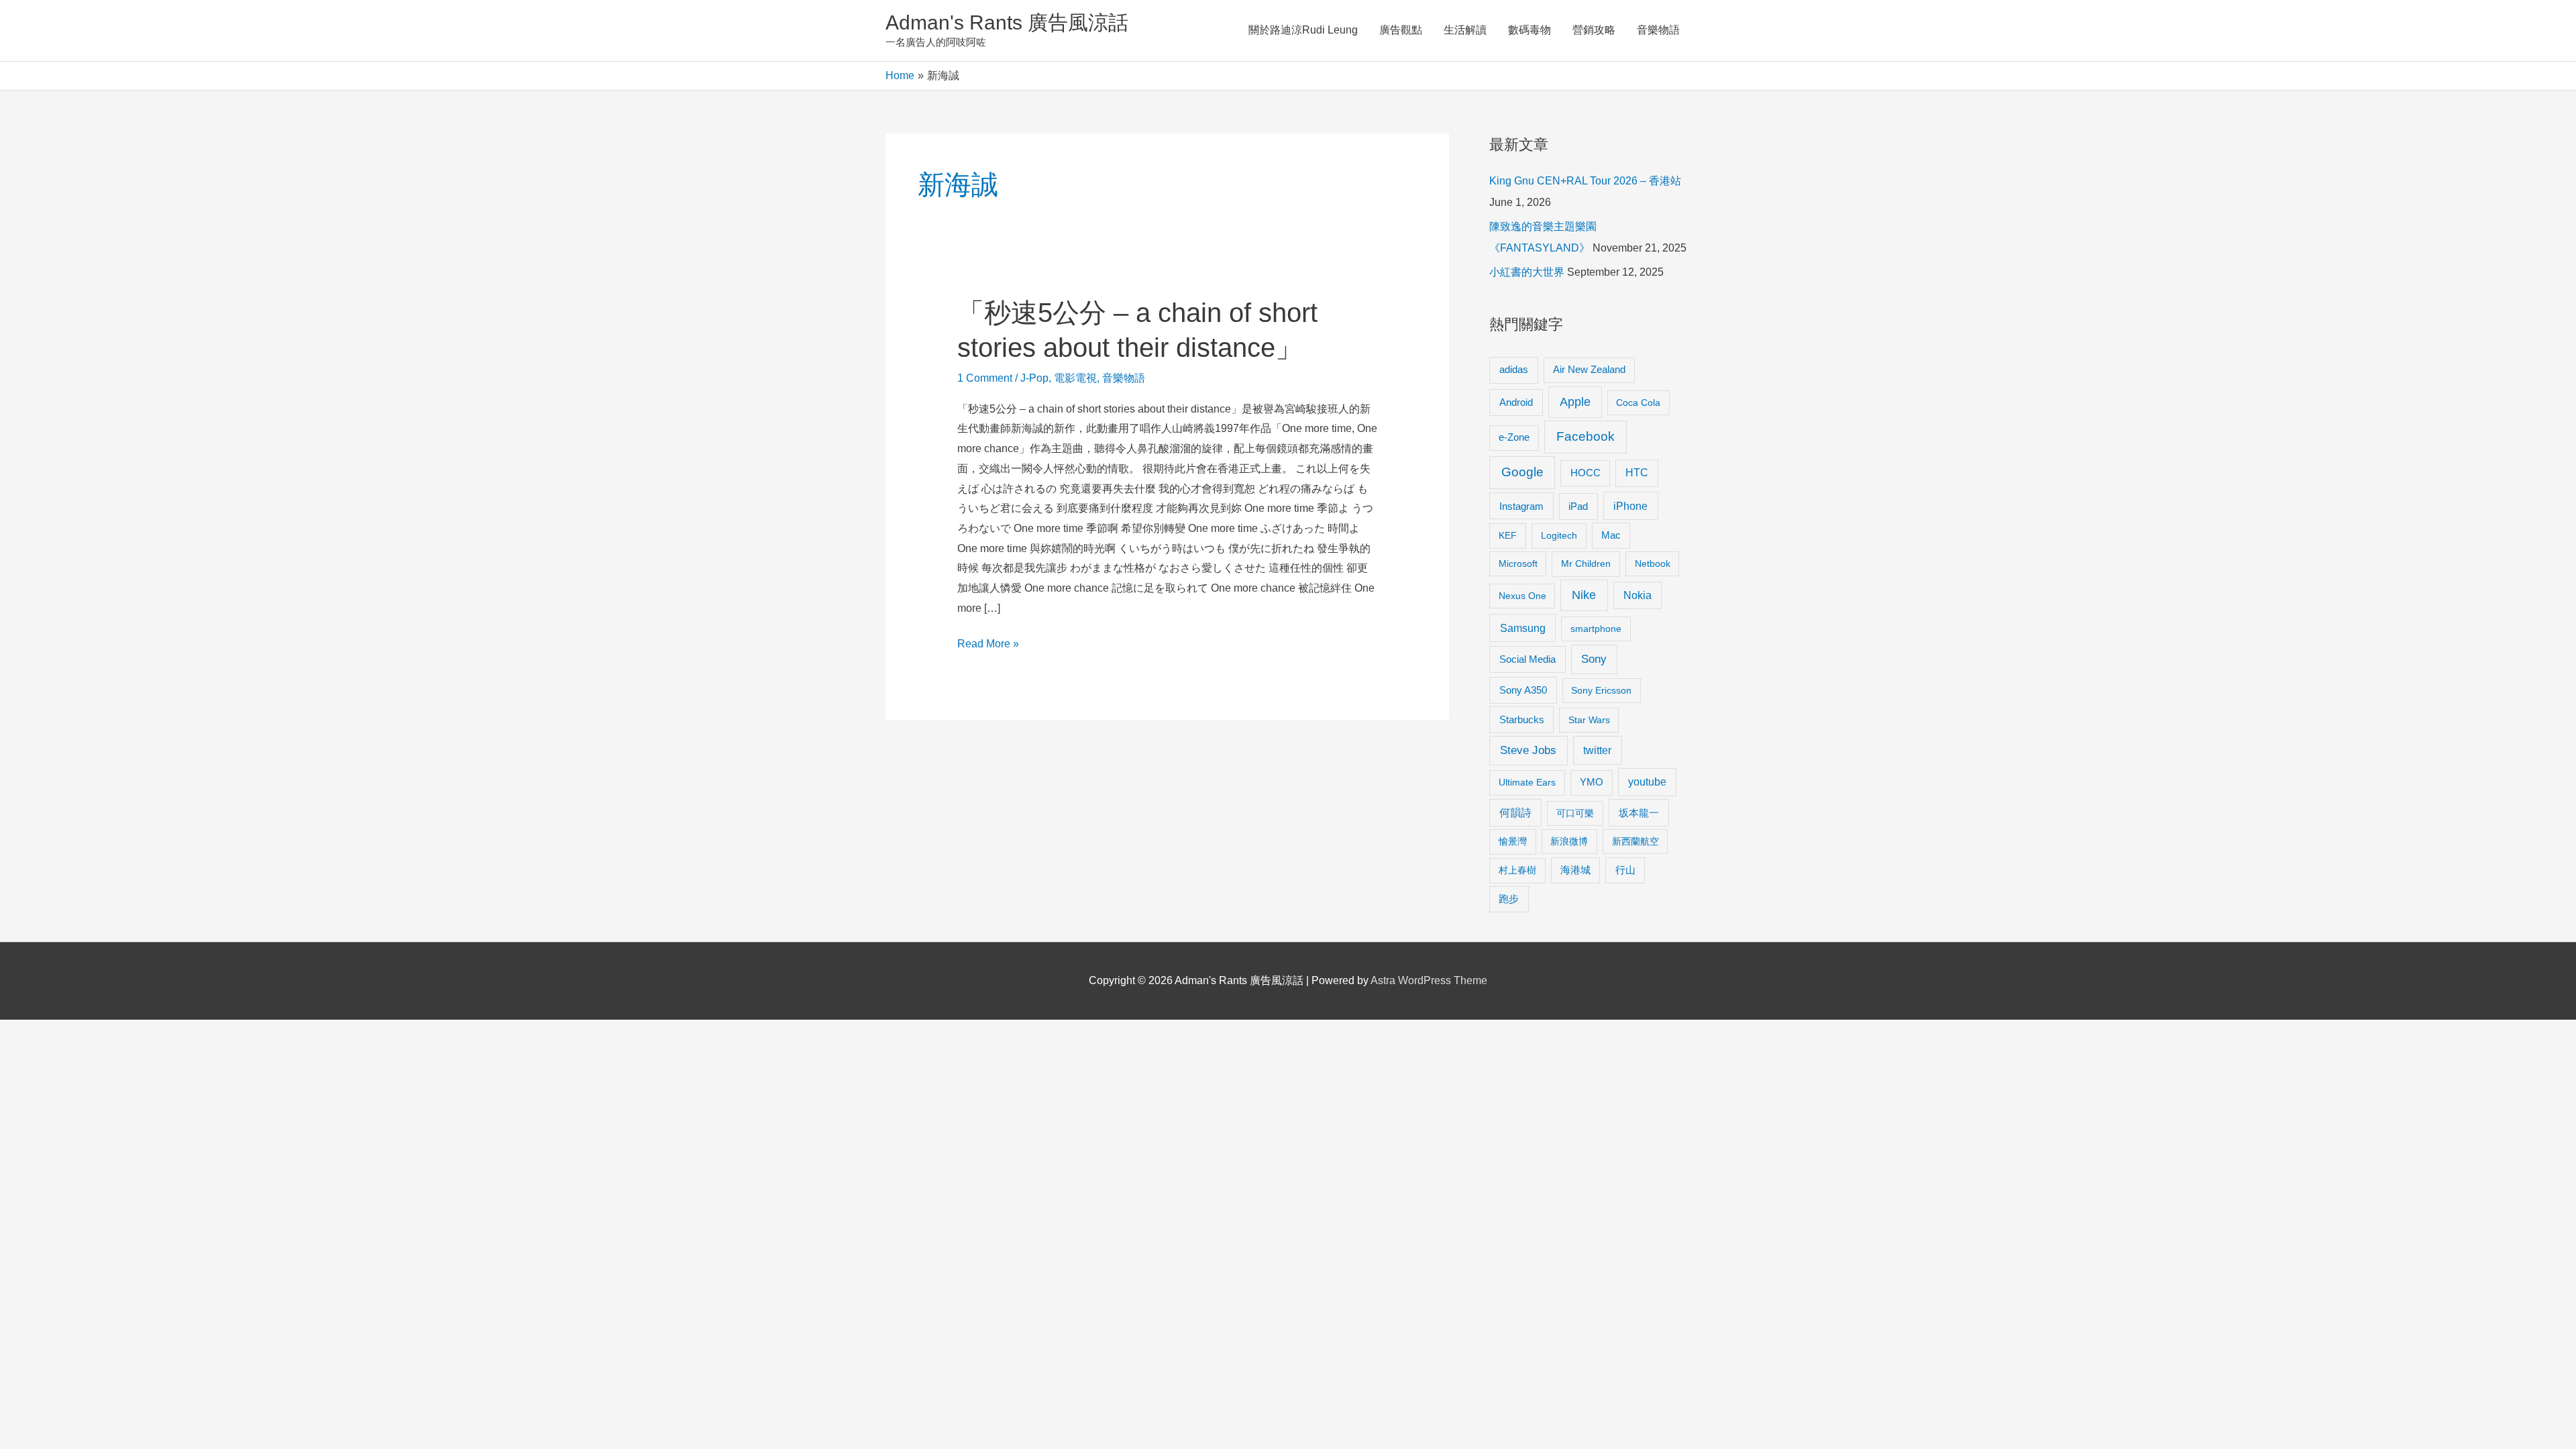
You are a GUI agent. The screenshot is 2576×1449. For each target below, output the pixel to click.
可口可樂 (1575, 813)
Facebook (1586, 436)
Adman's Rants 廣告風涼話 (1007, 22)
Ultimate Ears (1527, 782)
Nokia (1638, 595)
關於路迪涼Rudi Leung (1303, 30)
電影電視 (1075, 378)
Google (1522, 472)
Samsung (1523, 628)
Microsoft (1518, 563)
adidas (1514, 369)
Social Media (1527, 659)
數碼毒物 (1529, 30)
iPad (1578, 506)
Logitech (1559, 535)
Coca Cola (1638, 402)
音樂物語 (1658, 30)
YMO (1592, 782)
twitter (1597, 750)
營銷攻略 (1594, 30)
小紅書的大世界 (1527, 272)
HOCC (1586, 473)
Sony (1594, 659)
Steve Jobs (1528, 750)
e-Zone (1514, 437)
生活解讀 (1465, 30)
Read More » (988, 646)
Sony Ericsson (1601, 690)
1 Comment (985, 378)
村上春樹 (1517, 870)
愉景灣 (1513, 841)
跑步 (1509, 899)
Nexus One (1522, 596)
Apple (1575, 402)
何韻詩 (1515, 813)
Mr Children (1586, 563)
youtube (1647, 782)
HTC (1637, 473)
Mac (1611, 535)
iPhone (1630, 506)
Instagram (1521, 506)
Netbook (1653, 563)
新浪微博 (1569, 841)
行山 (1625, 870)
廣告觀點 (1401, 30)
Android (1516, 402)
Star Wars (1589, 720)
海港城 (1575, 870)
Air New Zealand (1589, 370)
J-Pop (1034, 378)
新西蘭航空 (1635, 841)
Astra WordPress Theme (1429, 980)
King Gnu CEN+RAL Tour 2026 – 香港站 (1585, 181)
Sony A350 (1523, 690)
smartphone (1596, 629)
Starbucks (1522, 719)
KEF (1508, 535)
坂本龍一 (1639, 813)
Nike (1584, 595)
